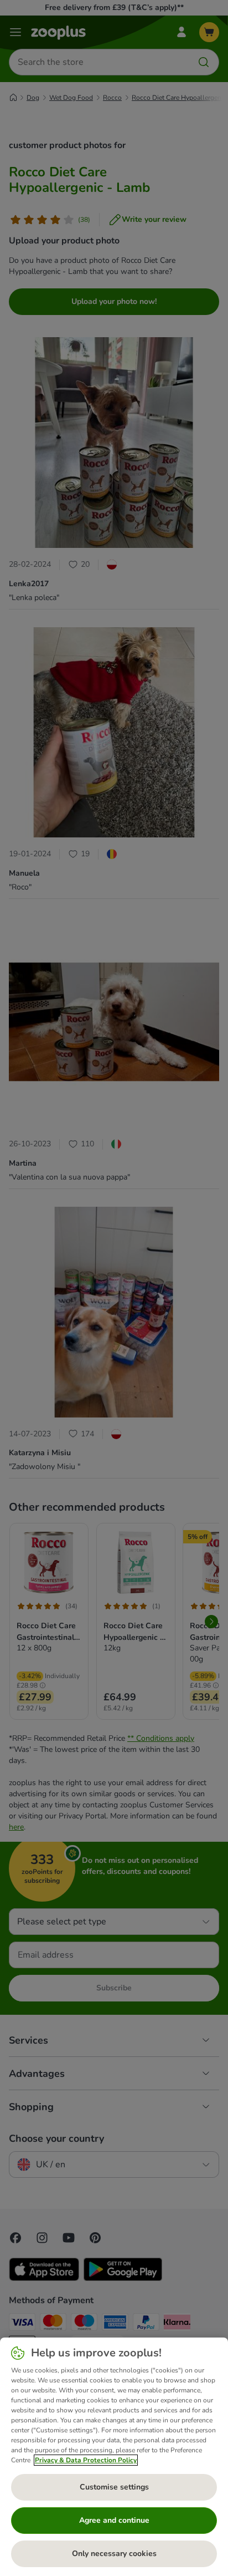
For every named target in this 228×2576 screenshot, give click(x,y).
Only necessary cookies (114, 2554)
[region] (114, 2457)
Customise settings (114, 2487)
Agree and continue (114, 2520)
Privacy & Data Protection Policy (86, 2460)
